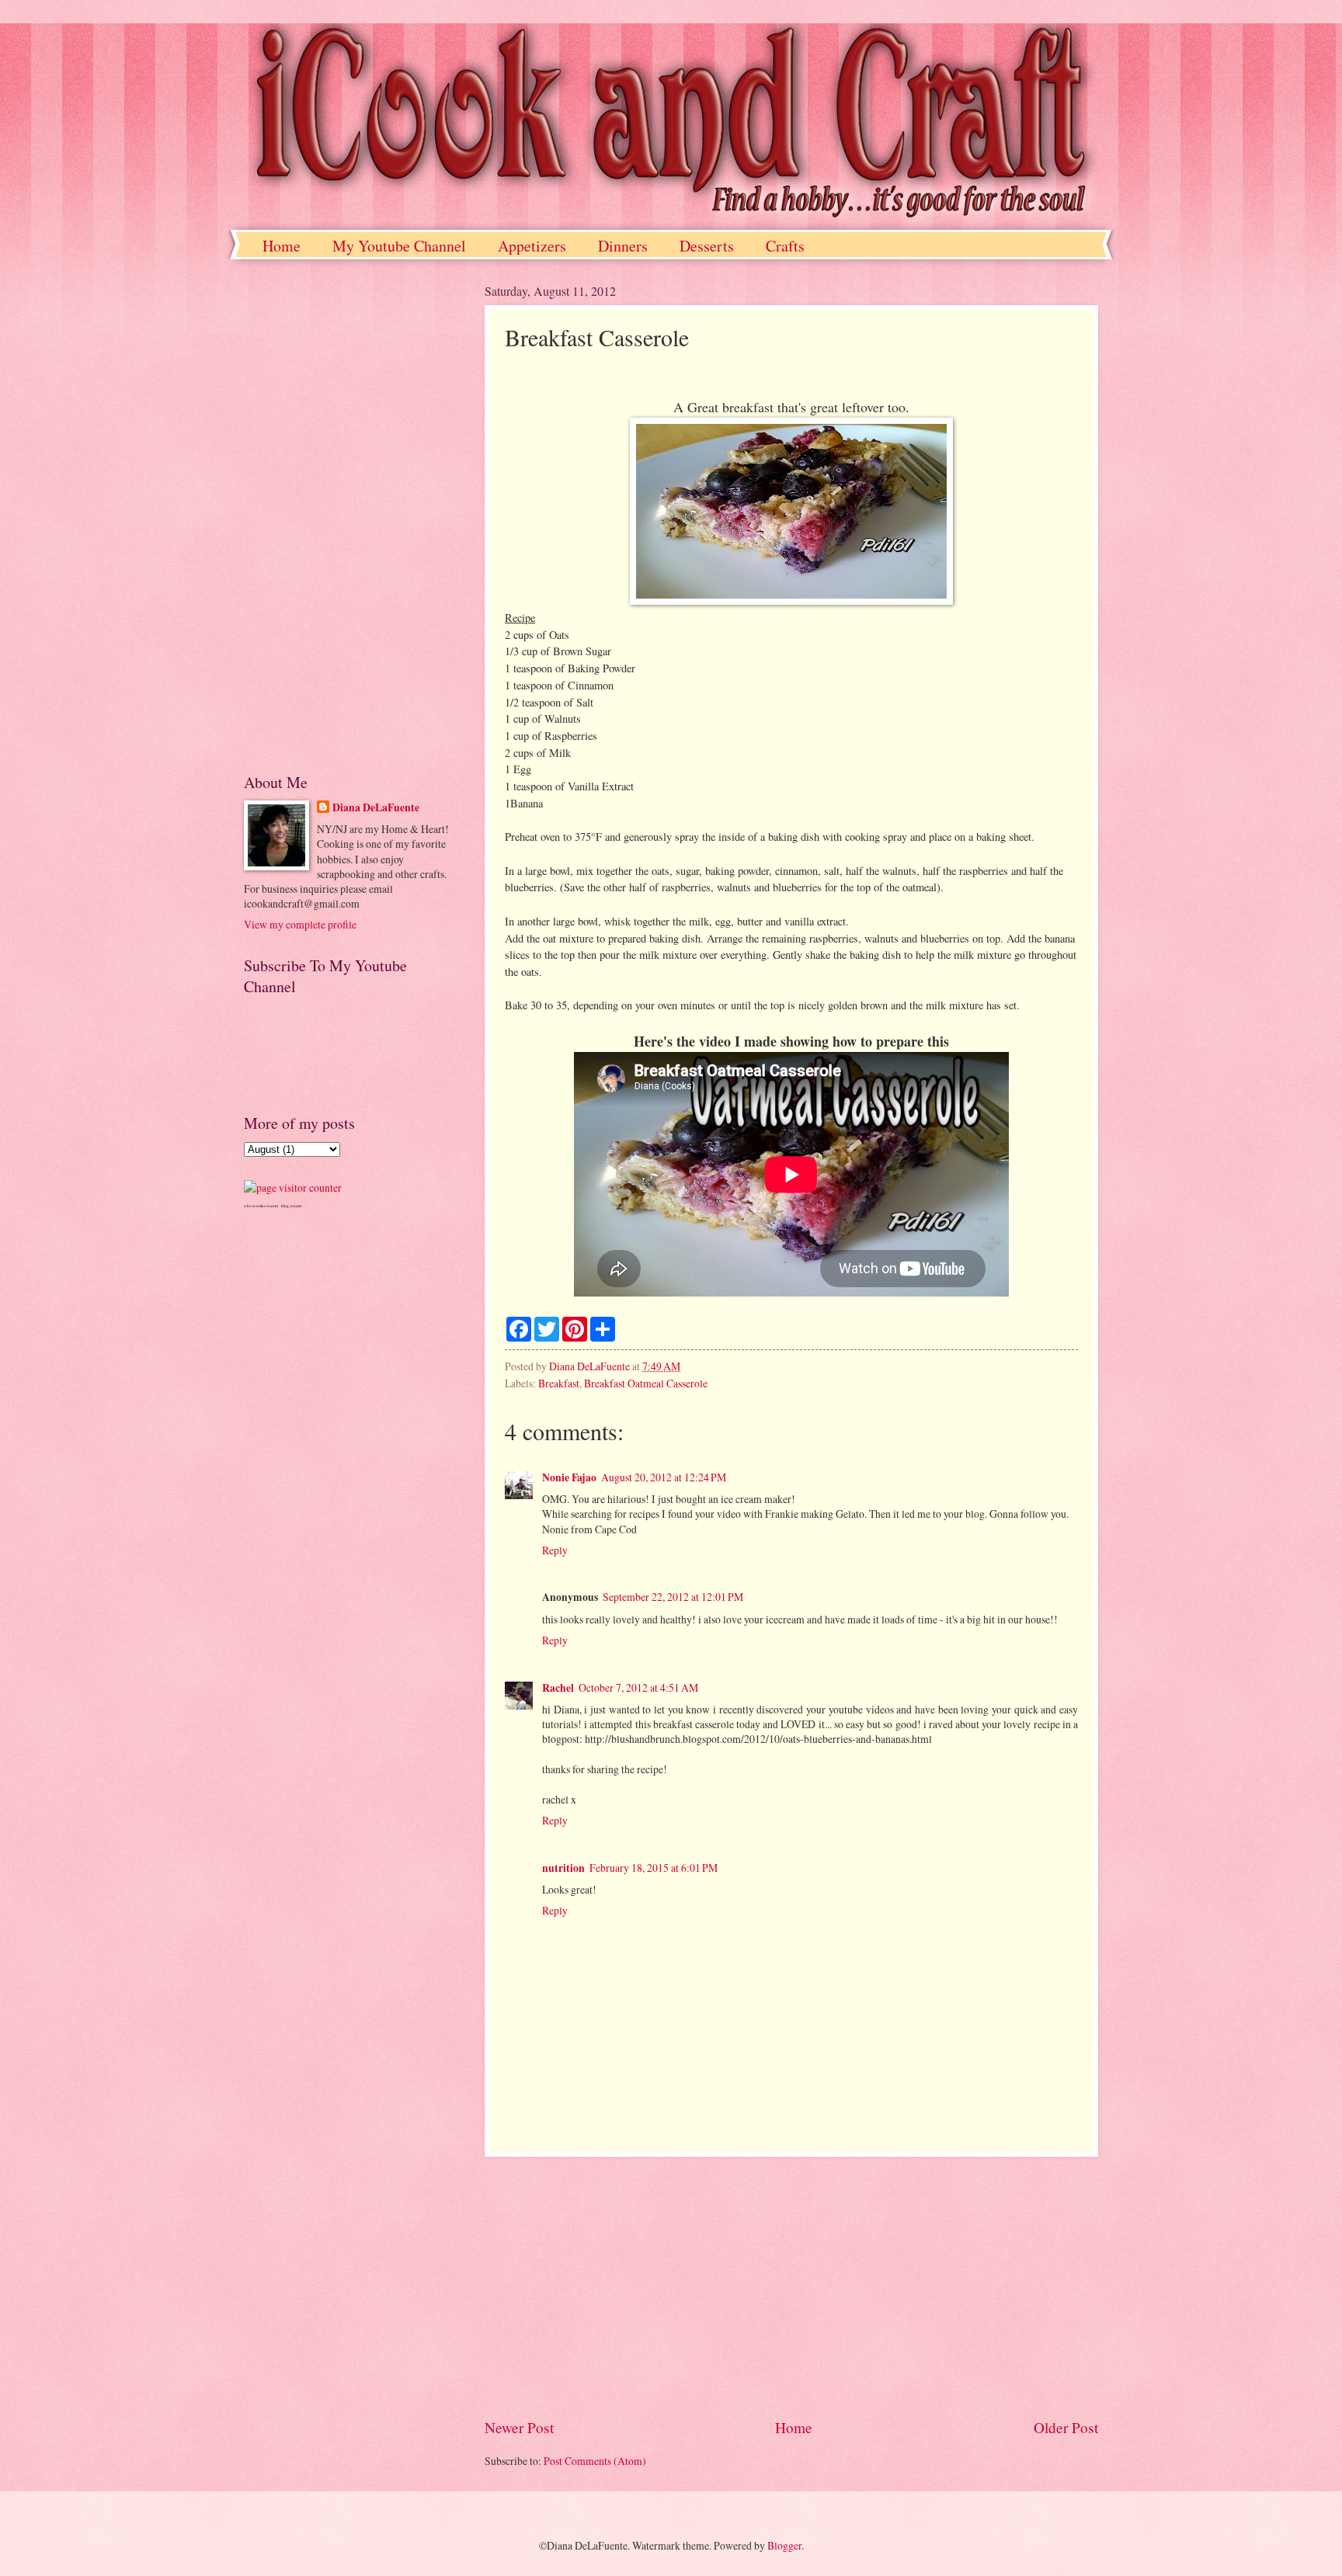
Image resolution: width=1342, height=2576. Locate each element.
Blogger (784, 2545)
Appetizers (532, 246)
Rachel (558, 1688)
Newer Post (519, 2427)
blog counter (292, 1206)
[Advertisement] (791, 2287)
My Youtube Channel (399, 246)
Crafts (785, 246)
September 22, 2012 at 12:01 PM (673, 1597)
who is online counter (261, 1206)
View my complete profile (300, 924)
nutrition (563, 1868)
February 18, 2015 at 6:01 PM (654, 1868)
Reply (555, 1550)
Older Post (1066, 2427)
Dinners (623, 246)
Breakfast (559, 1383)
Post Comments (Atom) (595, 2461)
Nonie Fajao (569, 1477)
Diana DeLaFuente (376, 808)
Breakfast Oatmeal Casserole (646, 1383)
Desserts (707, 246)
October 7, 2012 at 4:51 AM (638, 1687)
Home (282, 246)
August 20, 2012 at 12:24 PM (664, 1477)
